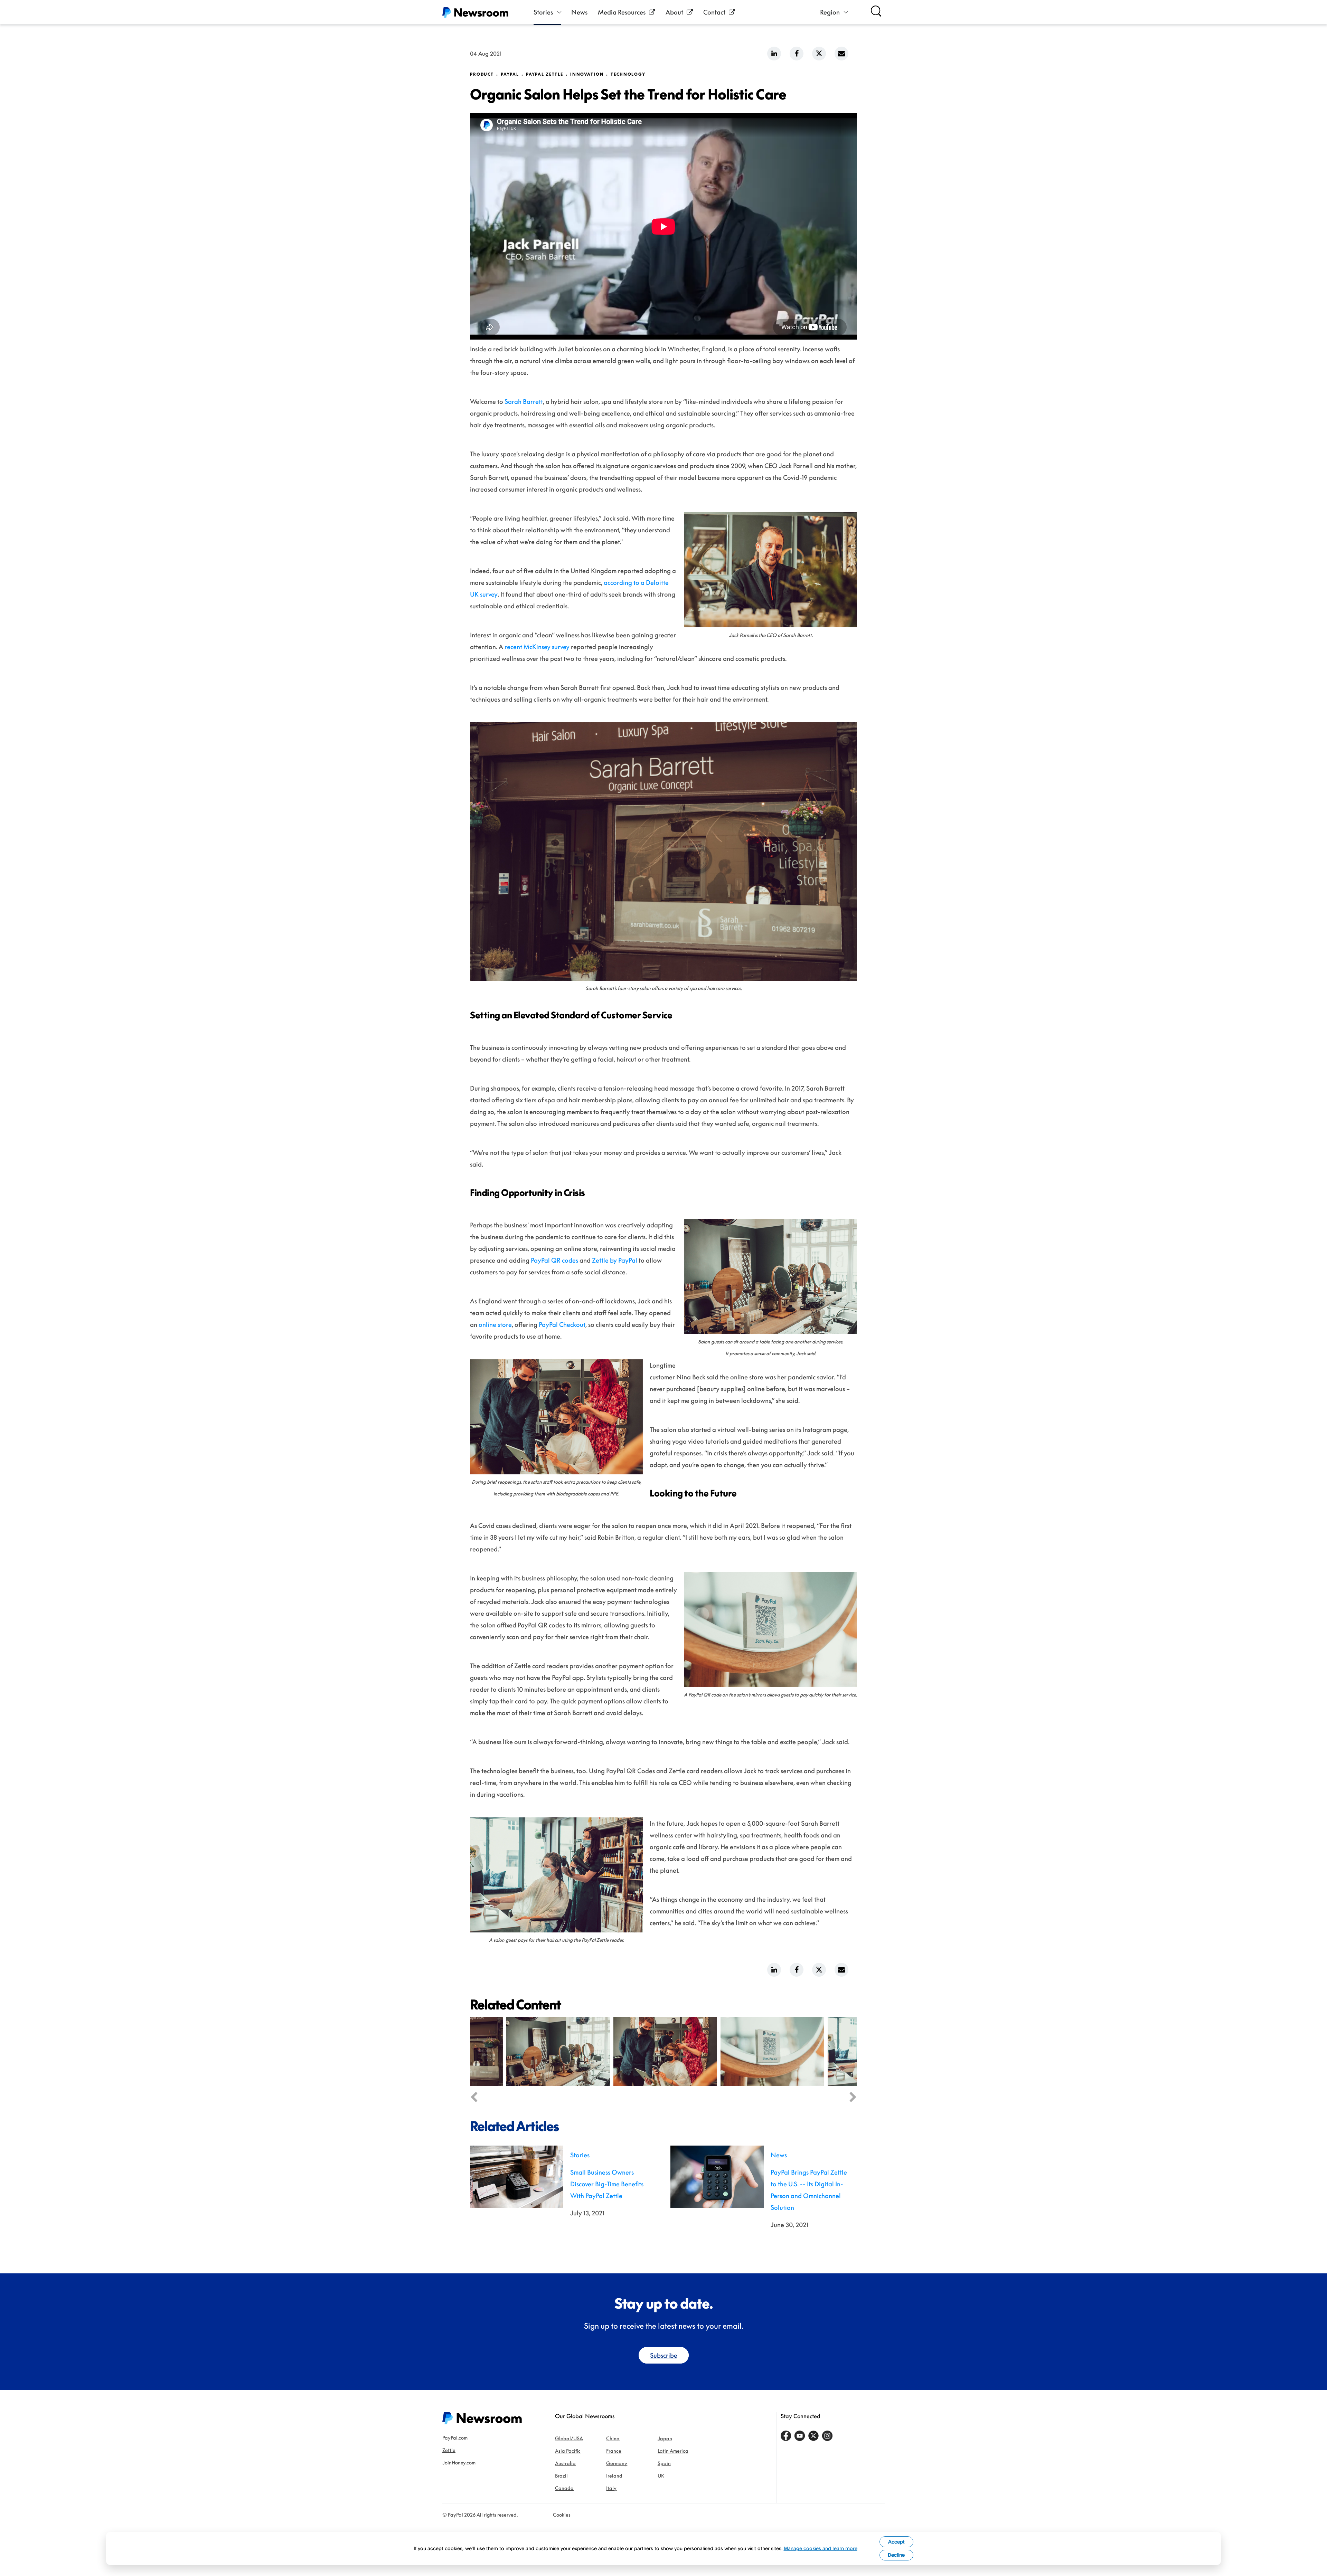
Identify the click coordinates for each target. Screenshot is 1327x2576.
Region (830, 12)
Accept (896, 2542)
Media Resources (622, 12)
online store (495, 1324)
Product (482, 74)
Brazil (561, 2476)
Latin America (673, 2451)
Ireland (614, 2476)
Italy (611, 2488)
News (579, 12)
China (613, 2438)
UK (661, 2476)
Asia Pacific (568, 2451)
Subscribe (664, 2355)
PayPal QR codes (554, 1260)
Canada (564, 2488)
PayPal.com (455, 2438)
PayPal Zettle (545, 74)
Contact (714, 12)
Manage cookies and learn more (821, 2548)
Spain (664, 2463)
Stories (543, 12)
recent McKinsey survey (537, 647)
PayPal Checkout (562, 1324)
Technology (628, 74)
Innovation (587, 74)
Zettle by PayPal (615, 1260)
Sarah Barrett (524, 401)
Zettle (449, 2450)
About (674, 12)
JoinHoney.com (459, 2463)
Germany (617, 2463)
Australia (565, 2463)
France (614, 2451)
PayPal (510, 74)
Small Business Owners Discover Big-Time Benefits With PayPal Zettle (607, 2184)
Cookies (562, 2515)
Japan (665, 2438)
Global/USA (569, 2438)
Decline (896, 2555)
